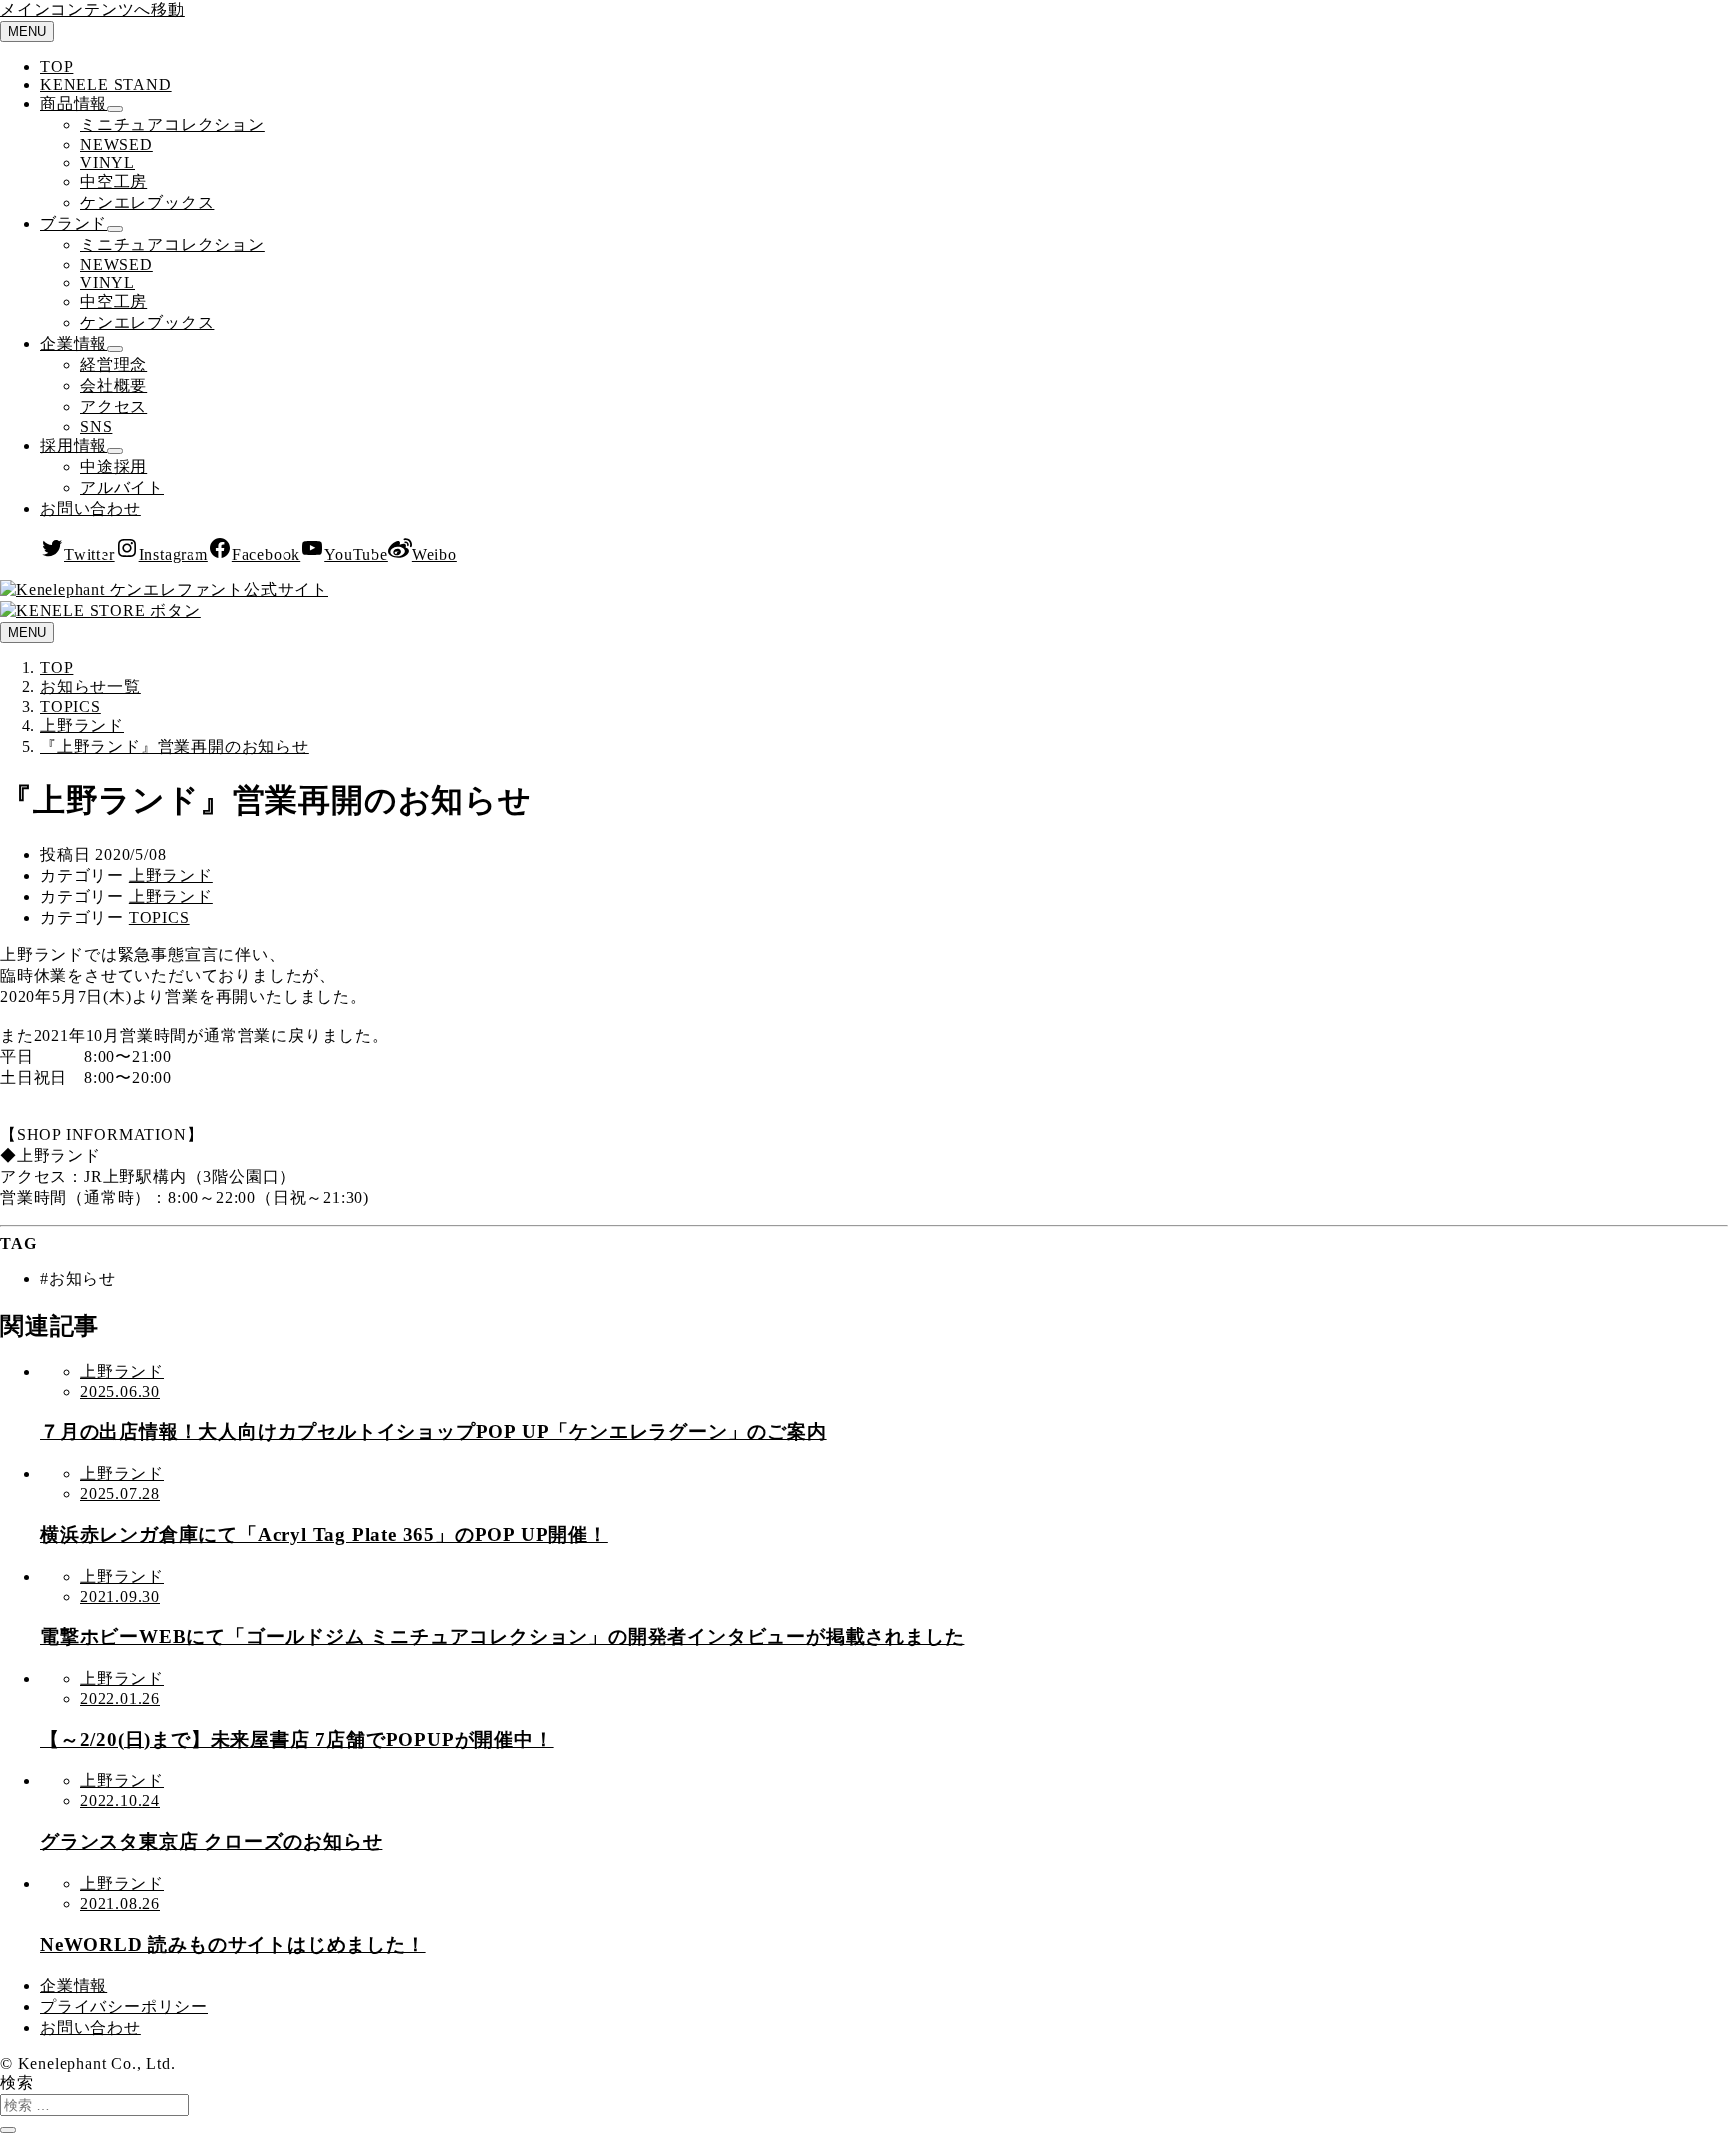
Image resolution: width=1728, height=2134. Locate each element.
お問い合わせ (90, 508)
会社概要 (113, 385)
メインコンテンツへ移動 (92, 9)
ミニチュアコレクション (172, 124)
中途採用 (113, 466)
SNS (96, 426)
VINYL (107, 162)
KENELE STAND (106, 84)
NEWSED (116, 144)
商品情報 (73, 103)
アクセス (113, 406)
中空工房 (113, 181)
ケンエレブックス (147, 202)
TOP (56, 66)
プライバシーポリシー (124, 2006)
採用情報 (73, 445)
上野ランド (171, 875)
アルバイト (122, 487)
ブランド (73, 223)
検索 (17, 2082)
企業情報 (73, 343)
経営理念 (113, 364)
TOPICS (159, 917)
